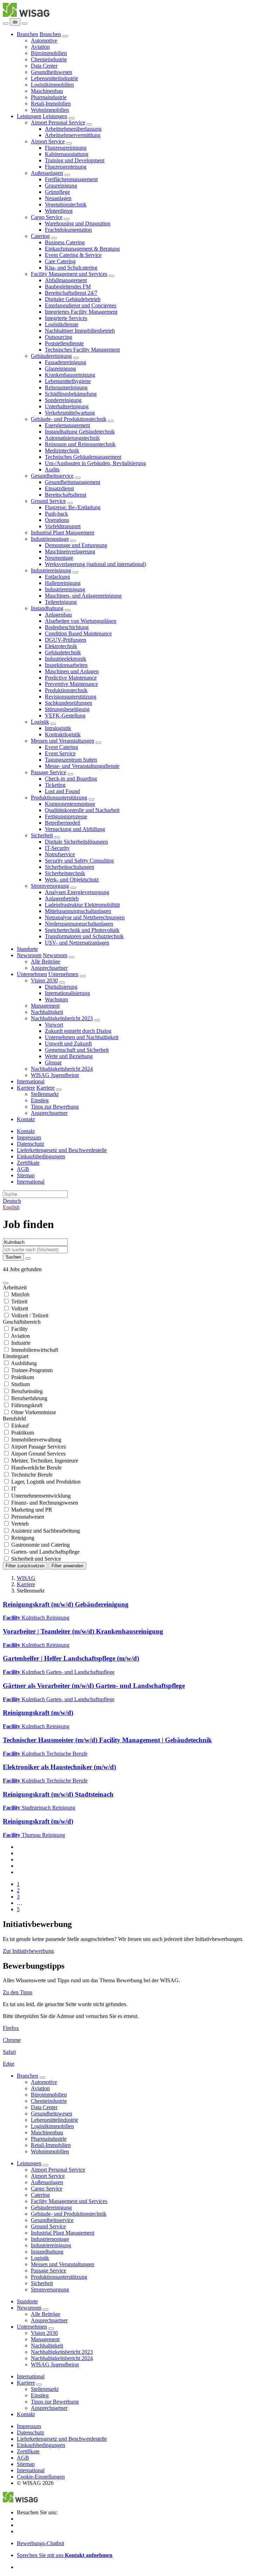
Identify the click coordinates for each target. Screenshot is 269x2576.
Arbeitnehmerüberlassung (73, 129)
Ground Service (48, 501)
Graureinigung (61, 186)
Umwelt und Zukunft (68, 1044)
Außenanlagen (47, 173)
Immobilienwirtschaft (35, 1350)
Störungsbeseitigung (67, 709)
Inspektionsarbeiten (66, 665)
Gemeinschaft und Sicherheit (77, 1050)
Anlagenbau (58, 615)
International (31, 1081)
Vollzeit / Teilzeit (30, 1316)
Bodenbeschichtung (67, 627)
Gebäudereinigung (51, 356)
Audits (52, 469)
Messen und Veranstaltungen (63, 741)
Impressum (29, 1137)
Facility (19, 1329)
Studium (20, 1384)
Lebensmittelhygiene (68, 381)
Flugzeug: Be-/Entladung (73, 507)
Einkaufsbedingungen (41, 1156)
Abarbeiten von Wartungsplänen (81, 621)
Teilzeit (19, 1301)
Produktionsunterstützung (59, 798)
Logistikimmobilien (52, 85)
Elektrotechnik (61, 646)
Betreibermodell (63, 823)
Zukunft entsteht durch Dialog (78, 1031)
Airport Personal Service (58, 122)
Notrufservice (60, 854)
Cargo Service (47, 217)
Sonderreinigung (63, 400)
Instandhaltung (47, 608)
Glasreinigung (60, 369)
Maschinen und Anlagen (72, 671)
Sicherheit (42, 835)
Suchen (13, 1257)
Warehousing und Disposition (78, 223)
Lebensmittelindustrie (54, 78)
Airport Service (48, 141)
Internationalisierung (67, 993)
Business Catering (65, 242)
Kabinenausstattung (67, 154)
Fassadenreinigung (65, 362)
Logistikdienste (62, 324)
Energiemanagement (67, 425)
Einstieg (40, 1100)
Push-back (56, 514)
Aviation (40, 47)
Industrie (21, 1343)
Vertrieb (20, 1524)
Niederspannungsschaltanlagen (79, 924)
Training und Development (75, 160)
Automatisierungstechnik (72, 438)
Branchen (27, 34)
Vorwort (54, 1025)
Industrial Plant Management (63, 533)
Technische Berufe (32, 1475)
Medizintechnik (62, 451)
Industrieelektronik (65, 659)
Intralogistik (58, 728)
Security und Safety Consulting (79, 861)
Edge (9, 2064)
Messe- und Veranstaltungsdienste (82, 766)
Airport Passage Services (38, 1447)
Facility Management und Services (69, 274)
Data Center (44, 66)
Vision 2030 (44, 980)
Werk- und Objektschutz (72, 880)
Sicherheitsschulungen (70, 867)
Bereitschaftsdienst (65, 495)
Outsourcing (58, 337)
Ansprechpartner (49, 968)
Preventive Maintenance (71, 684)
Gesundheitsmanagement (73, 482)
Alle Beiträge (46, 962)
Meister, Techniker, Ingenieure (45, 1461)
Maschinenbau (47, 91)
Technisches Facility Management (82, 350)
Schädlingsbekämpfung (71, 394)
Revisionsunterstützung (71, 697)
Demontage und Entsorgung (76, 545)
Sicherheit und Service (36, 1559)
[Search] (25, 23)
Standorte (27, 949)
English (11, 1207)
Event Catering (61, 747)
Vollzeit (20, 1309)
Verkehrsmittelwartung (70, 413)
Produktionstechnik (66, 690)
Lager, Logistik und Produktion (46, 1482)
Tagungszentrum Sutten (71, 760)
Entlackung (57, 577)
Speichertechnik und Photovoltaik (82, 930)
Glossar (53, 1062)
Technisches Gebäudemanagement (83, 457)
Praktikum (23, 1377)
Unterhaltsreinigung (67, 406)
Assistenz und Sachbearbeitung (45, 1531)
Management (45, 1006)
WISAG (26, 1578)
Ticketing (55, 785)
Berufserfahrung (29, 1398)
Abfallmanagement (66, 280)
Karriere (26, 1088)
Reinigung (23, 1538)
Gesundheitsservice (52, 476)
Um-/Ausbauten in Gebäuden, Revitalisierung (95, 463)
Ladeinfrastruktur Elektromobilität (82, 905)
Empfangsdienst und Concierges (81, 305)
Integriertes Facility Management (81, 312)
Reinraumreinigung (66, 387)
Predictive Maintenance (71, 678)
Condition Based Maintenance (78, 633)
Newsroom (29, 955)
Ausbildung (24, 1363)
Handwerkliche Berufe (36, 1468)
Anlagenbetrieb (62, 898)
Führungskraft (27, 1405)
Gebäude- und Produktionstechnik (69, 419)
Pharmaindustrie (49, 97)
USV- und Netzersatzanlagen (77, 943)
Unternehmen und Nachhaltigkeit (82, 1037)
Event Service (60, 753)
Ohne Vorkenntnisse (34, 1412)
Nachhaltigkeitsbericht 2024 (62, 1069)
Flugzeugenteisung (66, 167)
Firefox (11, 2028)
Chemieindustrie (49, 59)
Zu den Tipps (18, 1992)
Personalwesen (28, 1517)
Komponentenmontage (70, 804)
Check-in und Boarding (71, 779)
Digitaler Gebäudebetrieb (73, 299)
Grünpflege (57, 192)
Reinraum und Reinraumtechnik (80, 444)
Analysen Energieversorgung (77, 892)
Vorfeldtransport (63, 526)
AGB (23, 1169)
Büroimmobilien (49, 53)
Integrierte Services (66, 318)
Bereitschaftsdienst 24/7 (71, 293)
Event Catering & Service (73, 255)
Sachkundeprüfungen (68, 703)
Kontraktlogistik (63, 734)
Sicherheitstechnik (65, 873)
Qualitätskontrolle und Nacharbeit (82, 810)
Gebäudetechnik (63, 652)
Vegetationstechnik (66, 205)
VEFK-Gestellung (65, 715)
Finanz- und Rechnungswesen (45, 1503)
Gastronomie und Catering (40, 1545)
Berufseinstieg (27, 1391)
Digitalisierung (61, 987)
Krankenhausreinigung (70, 375)
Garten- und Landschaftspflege (45, 1552)
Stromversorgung (50, 886)
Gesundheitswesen (51, 72)
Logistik (40, 722)
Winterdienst (59, 211)
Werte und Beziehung (69, 1056)
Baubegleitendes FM (68, 287)
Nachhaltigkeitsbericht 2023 (62, 1018)
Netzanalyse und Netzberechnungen (85, 917)
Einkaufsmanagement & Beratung (82, 249)
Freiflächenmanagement (71, 179)
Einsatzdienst (59, 488)
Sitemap (26, 1175)
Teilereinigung (61, 602)
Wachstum (56, 999)
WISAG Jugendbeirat (55, 1075)
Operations (57, 520)
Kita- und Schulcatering (71, 268)
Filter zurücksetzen (25, 1566)
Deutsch (12, 1201)
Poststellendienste (64, 343)
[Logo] (26, 15)
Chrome (12, 2040)
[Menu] (6, 23)
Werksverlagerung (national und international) (95, 564)
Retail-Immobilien (51, 104)
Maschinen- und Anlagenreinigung (83, 596)
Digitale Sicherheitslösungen (76, 842)
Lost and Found (62, 791)
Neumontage (59, 558)
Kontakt (26, 1119)
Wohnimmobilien (50, 110)
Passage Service (49, 772)
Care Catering (60, 261)
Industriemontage (50, 539)
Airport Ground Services (38, 1454)
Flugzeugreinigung (66, 148)
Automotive (44, 40)
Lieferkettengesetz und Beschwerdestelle (62, 1150)
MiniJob (20, 1294)
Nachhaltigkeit (47, 1012)
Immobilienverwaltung (36, 1440)
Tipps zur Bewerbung (55, 1107)
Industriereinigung (51, 570)
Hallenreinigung (63, 583)
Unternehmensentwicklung (41, 1496)
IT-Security (57, 848)
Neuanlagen (58, 198)
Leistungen (29, 116)
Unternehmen (32, 974)
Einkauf (20, 1426)
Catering (40, 236)
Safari (9, 2052)
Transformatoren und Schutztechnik (84, 936)
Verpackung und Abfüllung (75, 829)
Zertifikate (28, 1163)
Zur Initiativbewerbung (28, 1951)
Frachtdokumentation (68, 230)
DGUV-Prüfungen (65, 640)
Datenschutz (30, 1144)
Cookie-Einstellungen (41, 2477)
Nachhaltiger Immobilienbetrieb (80, 331)
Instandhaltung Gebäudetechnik (80, 432)
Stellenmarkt (45, 1094)
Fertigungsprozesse (66, 816)
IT (14, 1489)
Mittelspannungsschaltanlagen (78, 911)
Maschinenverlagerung (70, 551)
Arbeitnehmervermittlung (73, 135)
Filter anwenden (67, 1566)
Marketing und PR (32, 1510)
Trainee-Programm (32, 1370)
